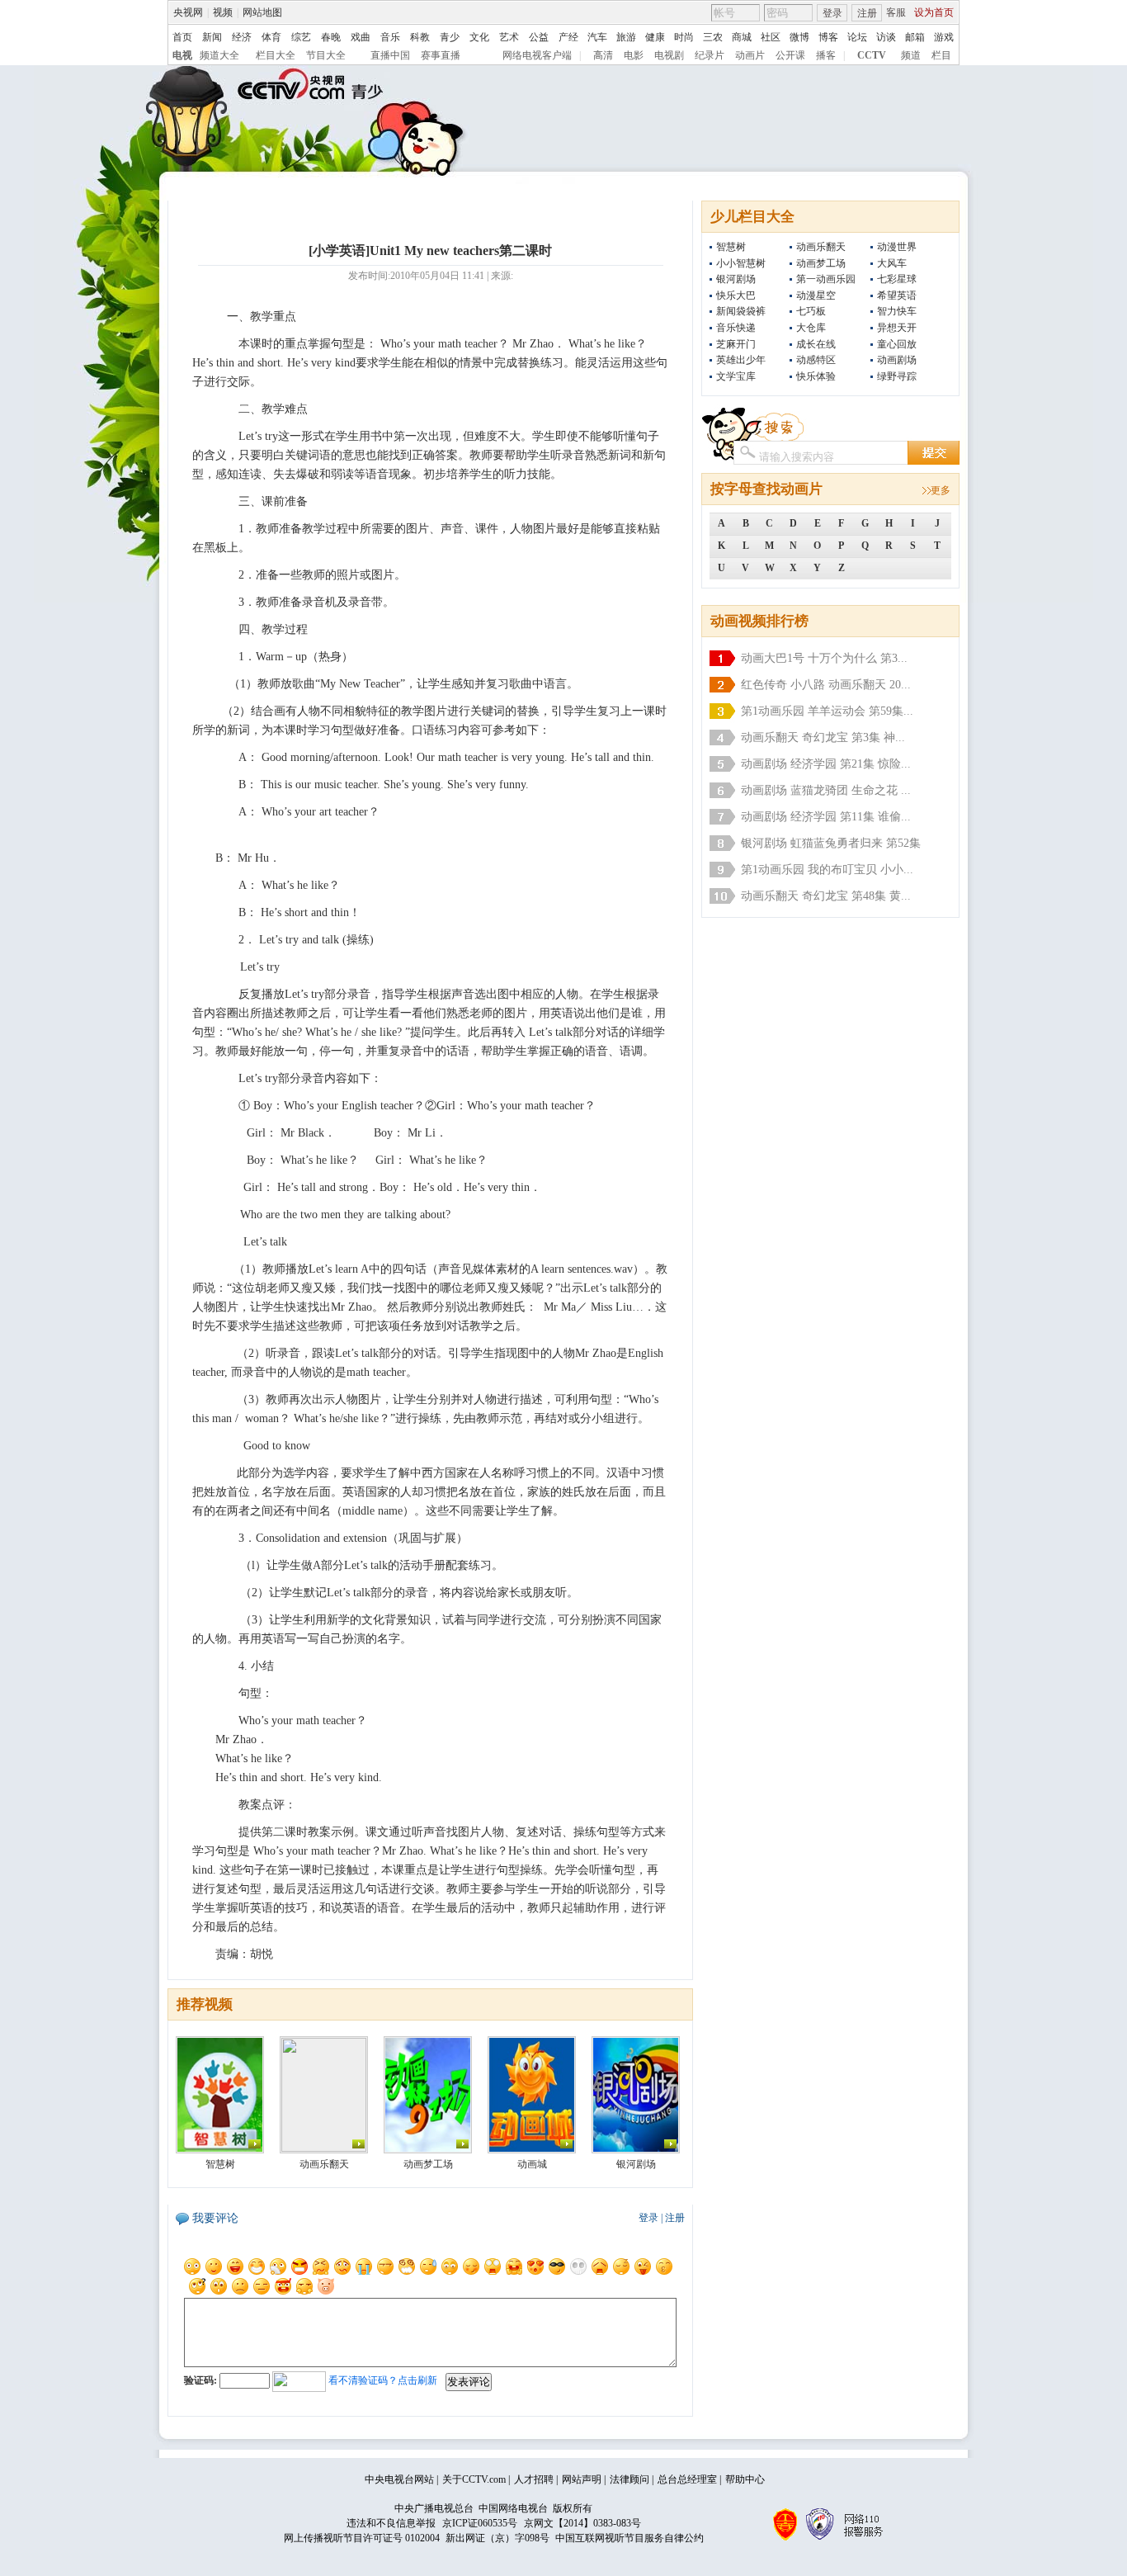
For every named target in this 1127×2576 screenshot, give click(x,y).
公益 (539, 37)
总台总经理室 (687, 2479)
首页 (182, 37)
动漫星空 (816, 295)
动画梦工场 (821, 263)
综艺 (301, 37)
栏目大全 (276, 55)
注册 (867, 13)
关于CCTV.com (474, 2479)
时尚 (684, 37)
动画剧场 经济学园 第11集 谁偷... (826, 817)
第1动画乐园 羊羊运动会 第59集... (827, 711)
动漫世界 (897, 247)
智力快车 (897, 311)
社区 (771, 37)
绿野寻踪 (897, 376)
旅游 (626, 37)
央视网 (188, 12)
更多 (941, 490)
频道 (911, 55)
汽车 (597, 37)
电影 (634, 55)
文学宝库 (736, 376)
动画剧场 (897, 360)
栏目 (941, 55)
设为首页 (934, 12)
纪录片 (710, 55)
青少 (450, 37)
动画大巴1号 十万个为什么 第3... (824, 658)
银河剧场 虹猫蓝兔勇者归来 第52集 (831, 843)
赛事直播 (441, 55)
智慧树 (731, 247)
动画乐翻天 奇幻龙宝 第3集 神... (823, 737)
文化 (479, 37)
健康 (655, 37)
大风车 (892, 263)
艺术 (509, 37)
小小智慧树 (741, 263)
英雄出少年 (741, 360)
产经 (568, 37)
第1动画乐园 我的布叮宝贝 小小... (827, 870)
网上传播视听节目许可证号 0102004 (362, 2538)
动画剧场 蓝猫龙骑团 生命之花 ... (826, 790)
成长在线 (816, 344)
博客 (828, 37)
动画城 (532, 2164)
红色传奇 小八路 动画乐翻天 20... (826, 685)
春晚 (331, 37)
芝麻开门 (736, 344)
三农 (713, 37)
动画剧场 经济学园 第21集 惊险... (826, 764)
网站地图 (262, 12)
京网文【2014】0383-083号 (582, 2523)
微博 (799, 37)
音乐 (390, 37)
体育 (271, 37)
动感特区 (816, 360)
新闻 (212, 37)
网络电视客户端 (537, 55)
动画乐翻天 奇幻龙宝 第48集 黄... (826, 896)
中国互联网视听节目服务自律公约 (630, 2538)
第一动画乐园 (826, 279)
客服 (896, 12)
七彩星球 (897, 279)
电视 (182, 55)
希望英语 (897, 295)
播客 (826, 55)
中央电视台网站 (399, 2479)
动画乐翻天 (821, 247)
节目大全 (326, 55)
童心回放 (897, 344)
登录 (832, 13)
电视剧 (669, 55)
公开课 (790, 55)
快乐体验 (816, 376)
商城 (742, 37)
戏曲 (361, 37)
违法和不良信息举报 (391, 2523)
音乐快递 (736, 328)
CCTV (872, 55)
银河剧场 (736, 279)
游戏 (944, 37)
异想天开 (897, 328)
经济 (242, 37)
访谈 (886, 37)
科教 (420, 37)
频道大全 (219, 55)
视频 (223, 12)
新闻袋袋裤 (741, 311)
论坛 (857, 37)
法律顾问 (630, 2479)
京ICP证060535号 (480, 2523)
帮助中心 (745, 2479)
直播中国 (390, 55)
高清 (603, 55)
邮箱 (915, 37)
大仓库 (811, 328)
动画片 (750, 55)
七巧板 (811, 311)
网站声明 (582, 2479)
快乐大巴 (736, 295)
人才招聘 (534, 2479)
